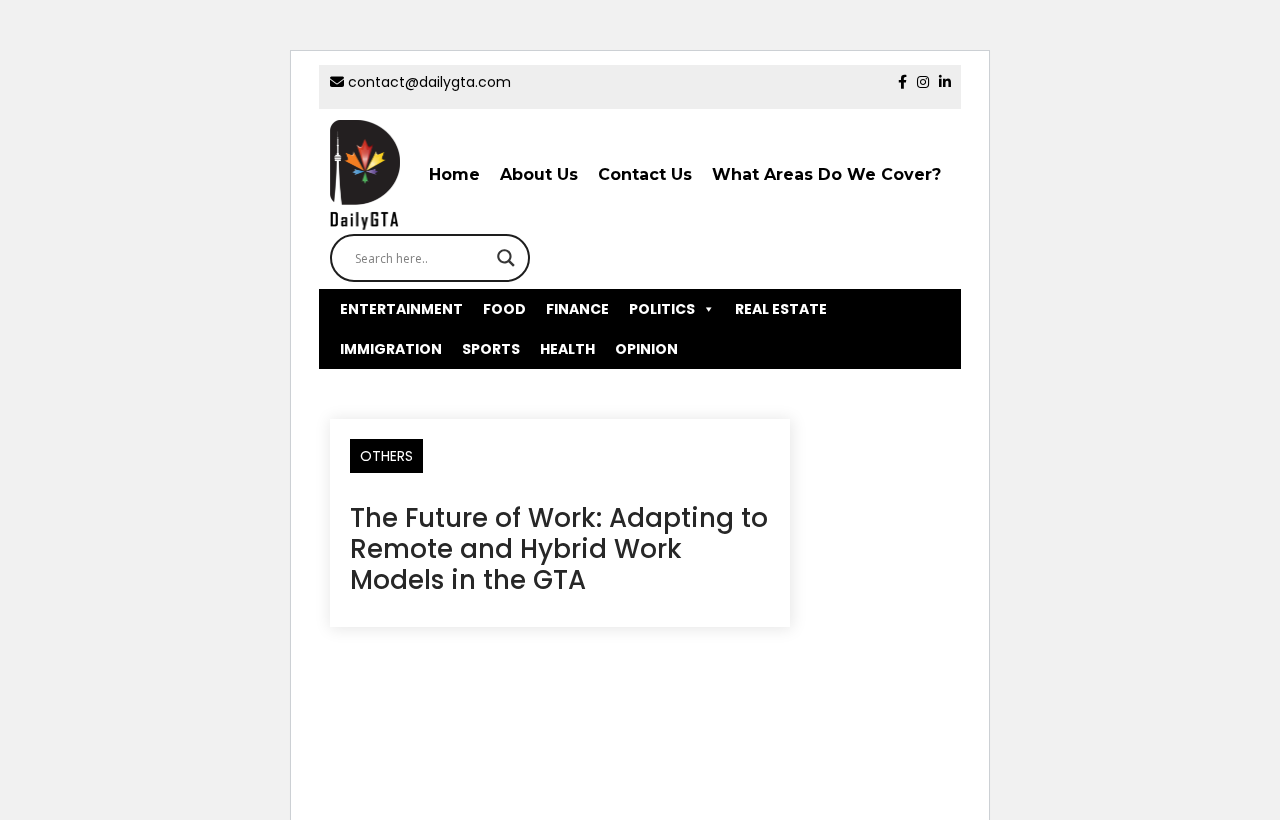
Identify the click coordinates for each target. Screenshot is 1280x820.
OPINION (646, 349)
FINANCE (577, 309)
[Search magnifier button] (506, 258)
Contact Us (645, 174)
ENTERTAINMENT (401, 309)
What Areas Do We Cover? (826, 174)
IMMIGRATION (391, 349)
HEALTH (567, 349)
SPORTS (491, 349)
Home (454, 174)
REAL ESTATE (781, 309)
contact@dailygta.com (427, 82)
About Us (539, 174)
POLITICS (662, 309)
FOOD (504, 309)
